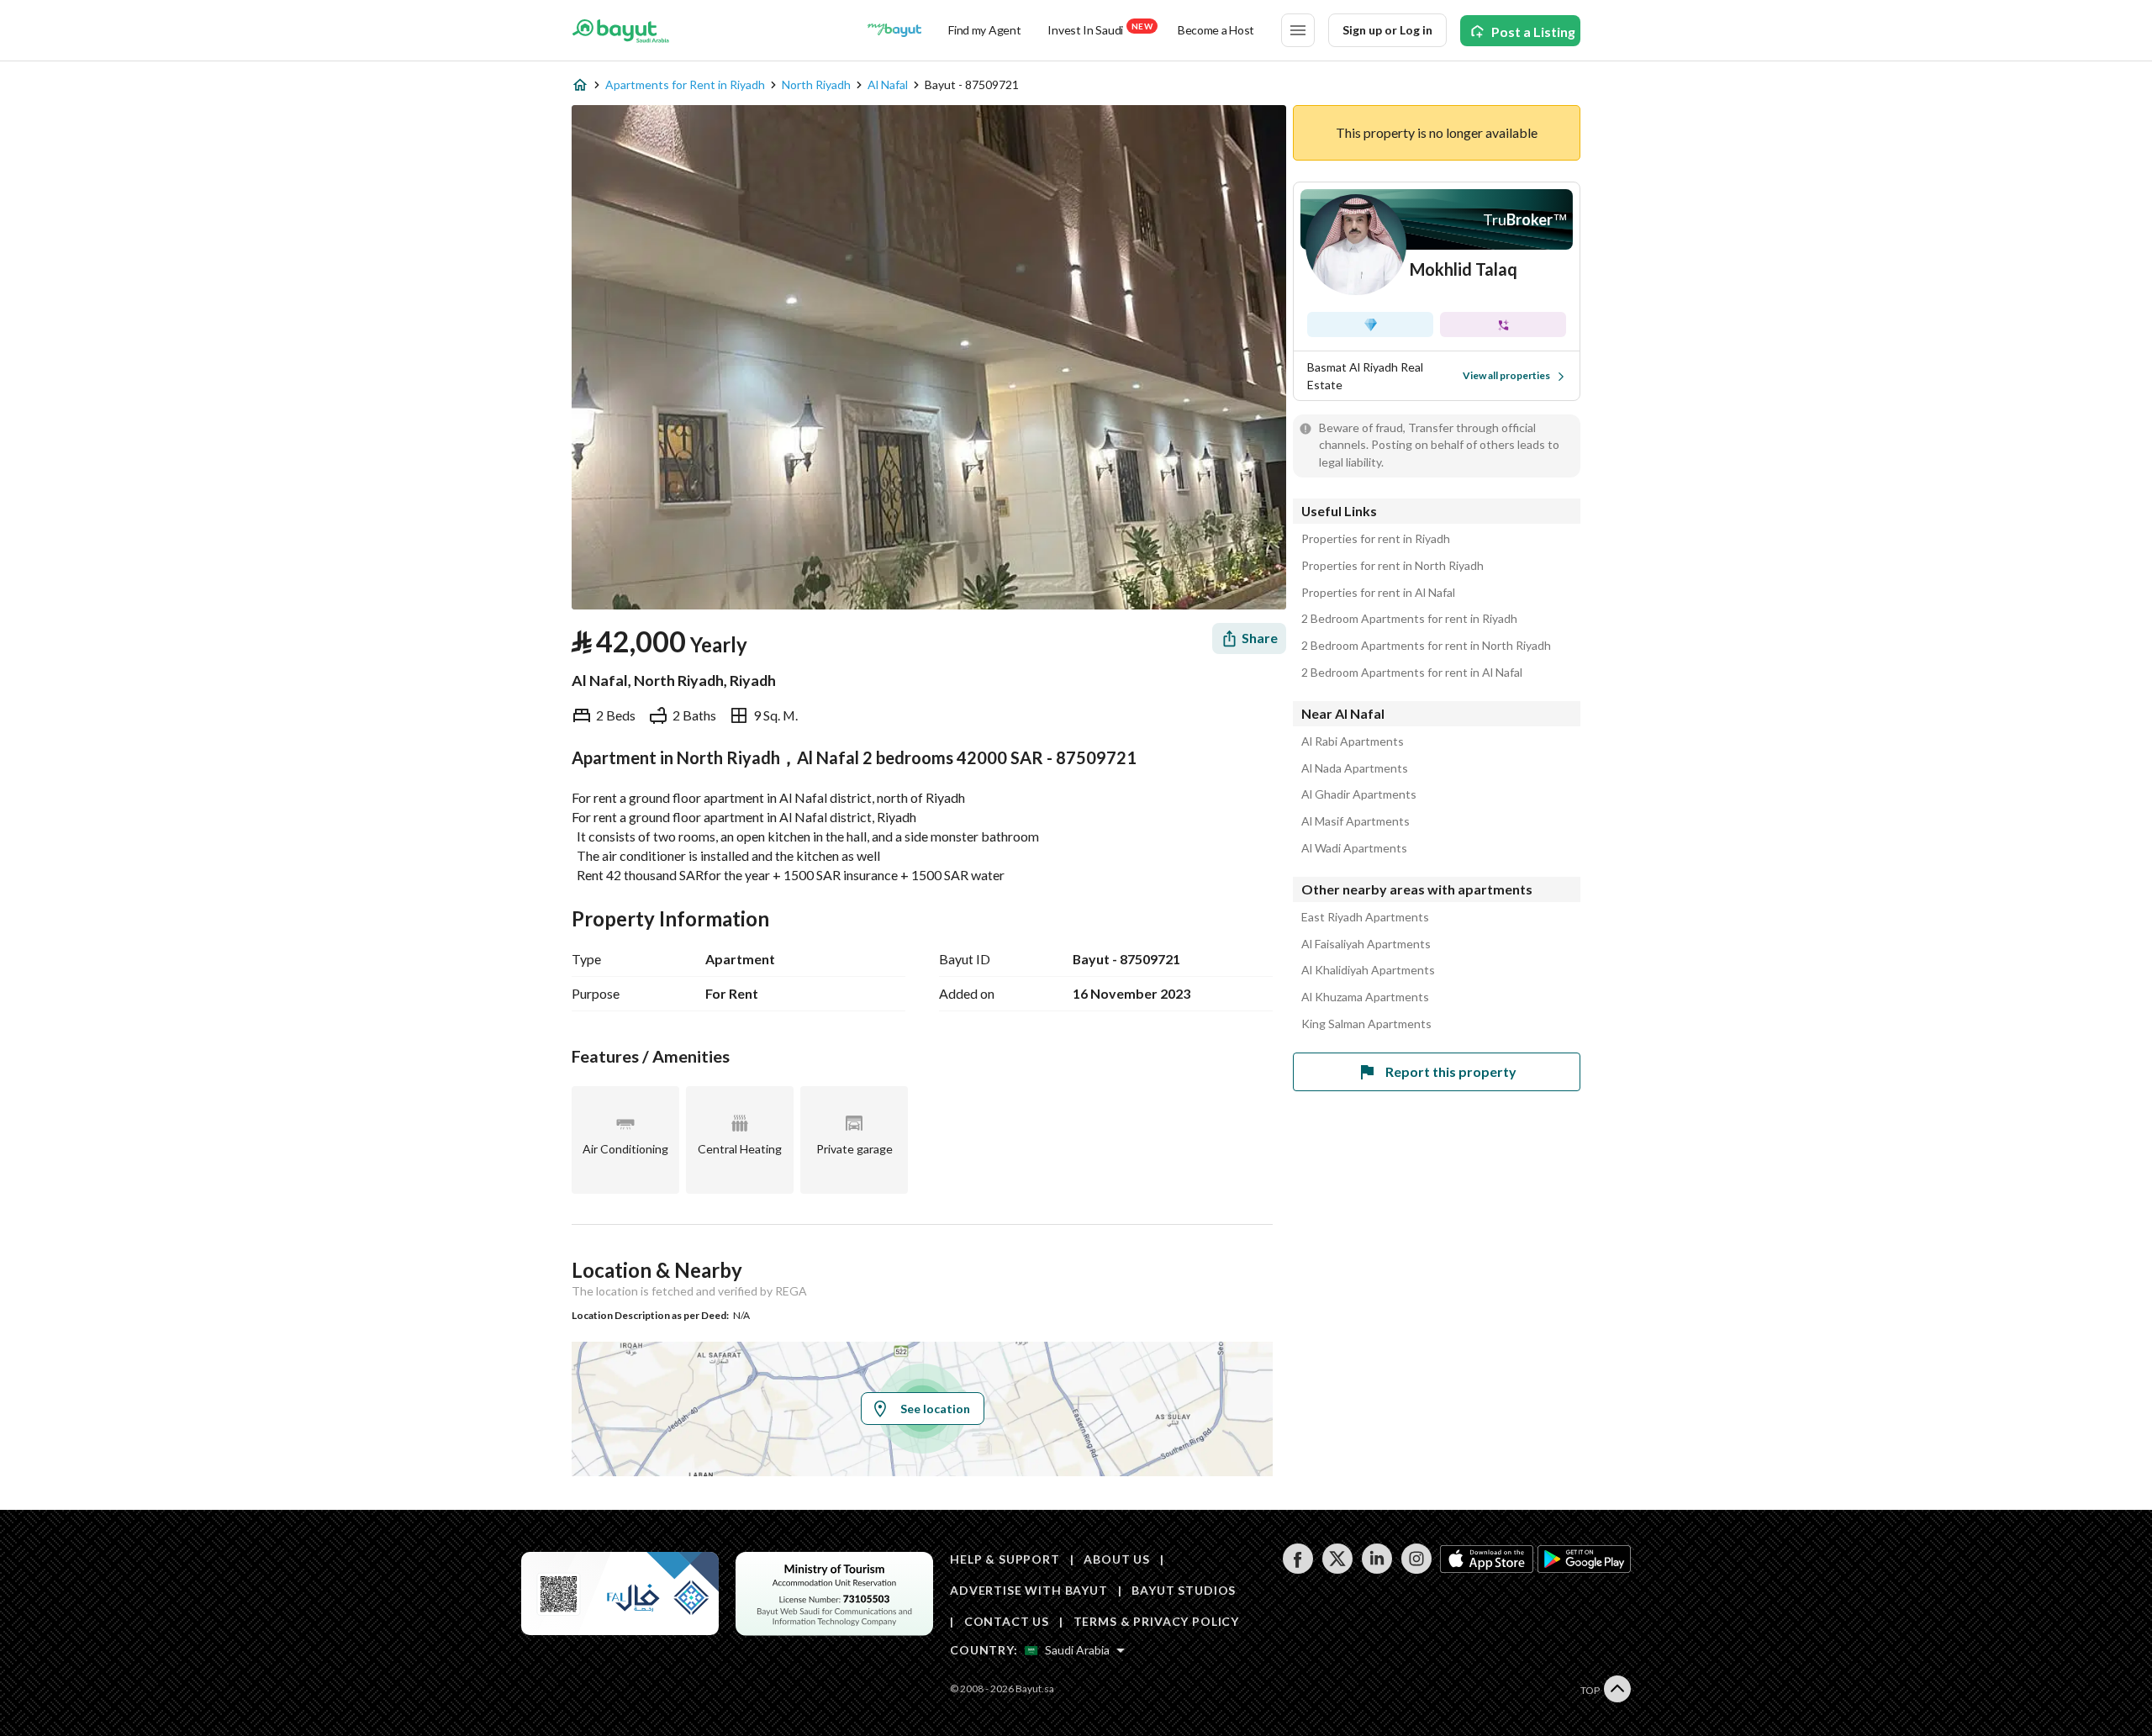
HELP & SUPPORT (1005, 1559)
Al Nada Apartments (1355, 768)
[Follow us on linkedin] (1377, 1569)
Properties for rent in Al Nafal (1378, 593)
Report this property (1451, 1071)
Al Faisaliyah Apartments (1366, 944)
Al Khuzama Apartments (1365, 997)
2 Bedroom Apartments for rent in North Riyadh (1426, 646)
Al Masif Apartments (1356, 821)
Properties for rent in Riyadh (1376, 539)
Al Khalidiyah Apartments (1368, 970)
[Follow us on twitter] (1337, 1569)
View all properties (1506, 375)
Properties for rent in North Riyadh (1392, 566)
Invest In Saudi (1100, 29)
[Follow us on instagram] (1416, 1569)
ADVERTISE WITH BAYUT (1029, 1590)
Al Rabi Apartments (1353, 741)
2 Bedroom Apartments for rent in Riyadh (1409, 619)
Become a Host (1216, 30)
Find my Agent (984, 30)
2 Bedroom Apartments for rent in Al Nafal (1412, 673)
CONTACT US (1007, 1621)
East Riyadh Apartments (1365, 917)
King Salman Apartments (1366, 1024)
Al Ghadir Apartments (1359, 794)
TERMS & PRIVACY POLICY (1156, 1621)
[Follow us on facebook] (1298, 1569)
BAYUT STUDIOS (1184, 1590)
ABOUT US (1117, 1559)
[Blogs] (894, 30)
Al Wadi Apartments (1354, 848)
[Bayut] (621, 30)
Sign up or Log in (1387, 30)
